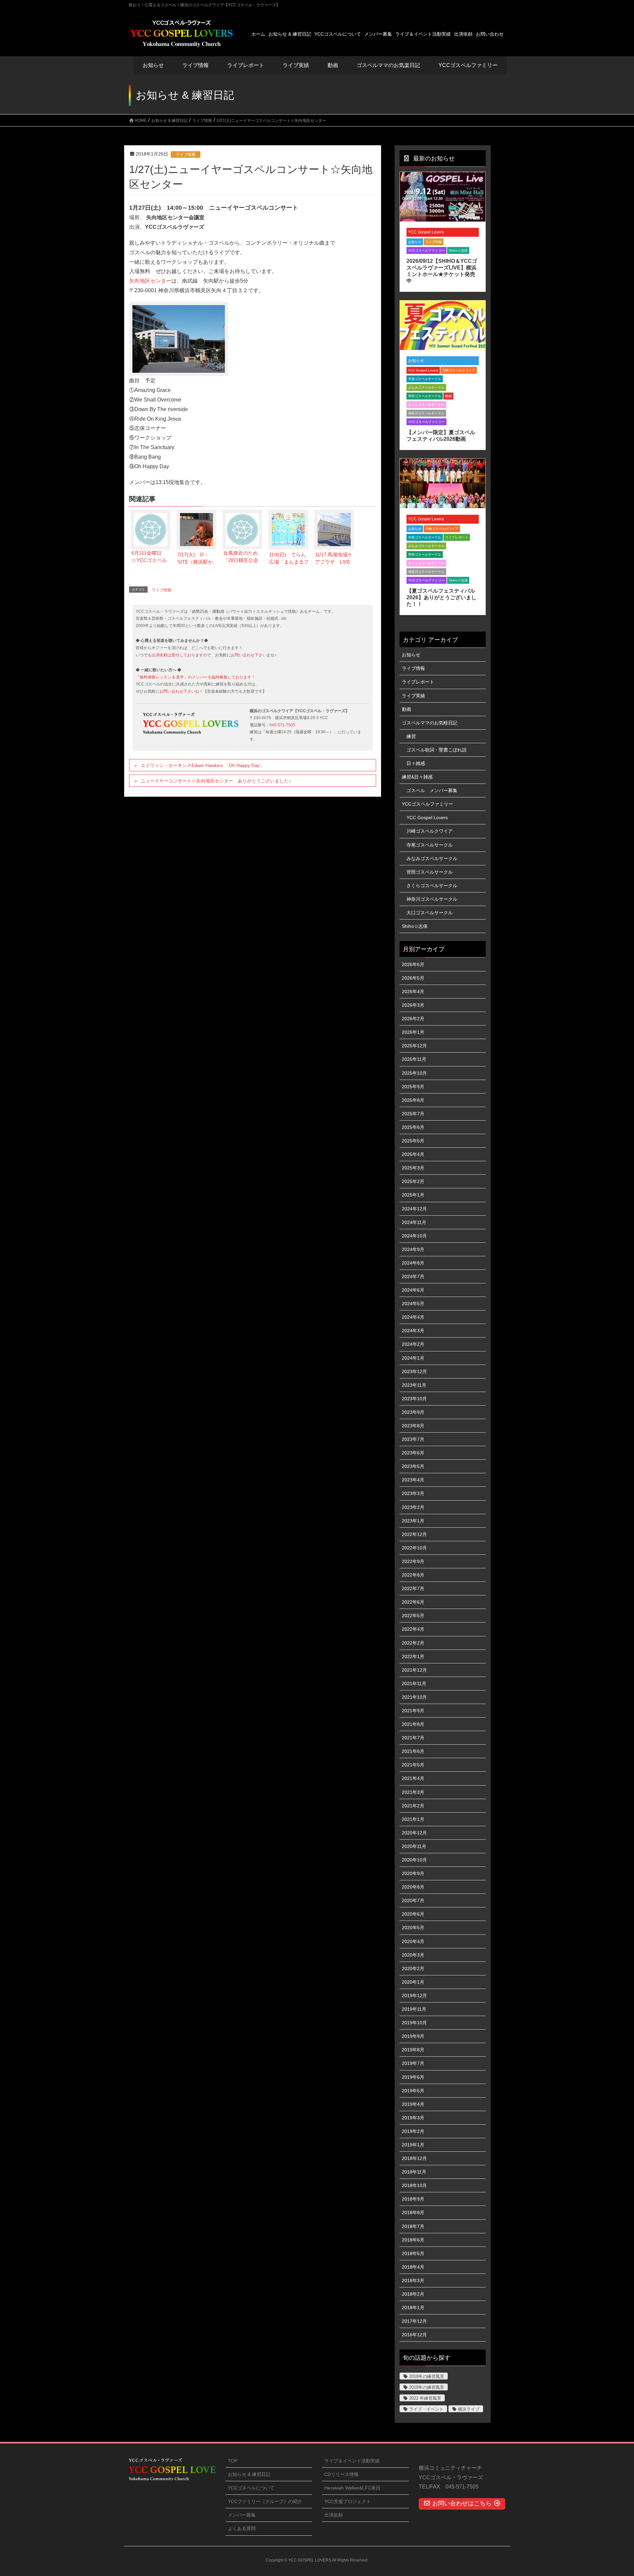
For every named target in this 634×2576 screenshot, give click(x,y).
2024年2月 (413, 1344)
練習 (411, 736)
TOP (233, 2461)
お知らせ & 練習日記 (249, 2474)
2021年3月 (413, 1792)
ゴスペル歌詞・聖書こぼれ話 (437, 750)
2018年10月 (414, 2185)
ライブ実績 (296, 65)
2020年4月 (413, 1941)
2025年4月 (413, 1154)
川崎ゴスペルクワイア (459, 370)
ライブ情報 (186, 155)
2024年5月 (413, 1304)
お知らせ (153, 65)
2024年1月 (413, 1358)
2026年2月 (413, 1019)
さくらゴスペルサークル (426, 405)
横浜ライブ (469, 2409)
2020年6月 (413, 1914)
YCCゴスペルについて (251, 2488)
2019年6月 (413, 2077)
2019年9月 (413, 2036)
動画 (448, 396)
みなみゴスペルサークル (426, 387)
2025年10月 (414, 1073)
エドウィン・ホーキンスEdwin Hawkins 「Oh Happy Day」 (202, 765)
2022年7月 (413, 1588)
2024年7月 (413, 1276)
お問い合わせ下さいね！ (181, 691)
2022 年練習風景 (425, 2398)
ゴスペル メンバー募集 (432, 790)
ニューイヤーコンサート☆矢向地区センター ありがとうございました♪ (216, 781)
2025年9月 (413, 1087)
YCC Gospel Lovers (426, 232)
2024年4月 (413, 1317)
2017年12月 (414, 2321)
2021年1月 (413, 1819)
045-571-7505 (282, 725)
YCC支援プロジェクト (348, 2501)
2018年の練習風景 (427, 2376)
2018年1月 (413, 2308)
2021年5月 (413, 1765)
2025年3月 (413, 1168)
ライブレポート (457, 537)
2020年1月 (413, 1982)
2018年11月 (414, 2172)
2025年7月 (413, 1114)
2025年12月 (414, 1046)
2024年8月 (413, 1263)
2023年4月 (413, 1480)
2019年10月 (414, 2023)
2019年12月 (414, 1996)
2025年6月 (413, 1127)
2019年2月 (413, 2131)
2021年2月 (413, 1806)
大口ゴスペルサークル (430, 913)
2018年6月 (413, 2240)
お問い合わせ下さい (249, 655)
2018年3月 (413, 2280)
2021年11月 (414, 1684)
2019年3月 (413, 2118)
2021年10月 (414, 1697)
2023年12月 (414, 1372)
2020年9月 (413, 1873)
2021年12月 (414, 1670)
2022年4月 (413, 1629)
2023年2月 (413, 1507)
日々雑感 (416, 763)
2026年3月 (413, 1005)
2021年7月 (413, 1738)
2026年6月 (413, 964)
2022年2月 (413, 1643)
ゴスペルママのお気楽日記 (388, 65)
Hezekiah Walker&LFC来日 (352, 2488)
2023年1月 (413, 1521)
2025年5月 (413, 1141)
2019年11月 (414, 2009)
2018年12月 (414, 2158)
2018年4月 (413, 2267)
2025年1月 (413, 1195)
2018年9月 (413, 2199)
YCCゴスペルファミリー (426, 250)
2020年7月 (413, 1900)
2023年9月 (413, 1412)
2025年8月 (413, 1100)
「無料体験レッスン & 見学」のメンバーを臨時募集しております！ (195, 677)
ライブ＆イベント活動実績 (352, 2461)
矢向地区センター (150, 281)
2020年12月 (414, 1833)
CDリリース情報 (341, 2474)
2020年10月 (414, 1860)
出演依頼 (334, 2515)
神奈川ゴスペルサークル (426, 413)
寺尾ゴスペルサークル (425, 379)
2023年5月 (413, 1466)
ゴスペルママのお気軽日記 (430, 723)
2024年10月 (414, 1236)
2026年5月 (413, 978)
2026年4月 (413, 992)
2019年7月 (413, 2063)
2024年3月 (413, 1331)
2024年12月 (414, 1209)
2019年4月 (413, 2104)
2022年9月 (413, 1561)
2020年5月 (413, 1928)
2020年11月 (414, 1846)
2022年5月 (413, 1616)
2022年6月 (413, 1602)
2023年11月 (414, 1385)
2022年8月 (413, 1575)
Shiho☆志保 (458, 250)
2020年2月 (413, 1968)
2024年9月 (413, 1249)
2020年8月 (413, 1887)
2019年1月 (413, 2145)
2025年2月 (413, 1181)
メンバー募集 (242, 2515)
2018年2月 (413, 2294)
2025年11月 (414, 1059)
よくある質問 (242, 2528)
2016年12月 (414, 2335)
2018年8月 (413, 2212)
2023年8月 (413, 1426)
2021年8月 (413, 1724)
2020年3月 (413, 1955)
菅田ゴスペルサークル (425, 396)
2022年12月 (414, 1534)
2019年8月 (413, 2050)
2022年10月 (414, 1548)
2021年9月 (413, 1711)
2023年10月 (414, 1399)
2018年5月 (413, 2253)
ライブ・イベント (426, 2409)
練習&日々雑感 (417, 777)
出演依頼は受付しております (177, 655)
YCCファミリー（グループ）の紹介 (265, 2501)
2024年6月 (413, 1290)
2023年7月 (413, 1439)
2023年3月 (413, 1493)
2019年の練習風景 (427, 2387)
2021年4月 (413, 1778)
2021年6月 (413, 1751)
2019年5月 (413, 2091)
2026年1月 (413, 1032)
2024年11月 (414, 1222)
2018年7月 (413, 2226)
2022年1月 (413, 1656)
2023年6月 (413, 1453)
